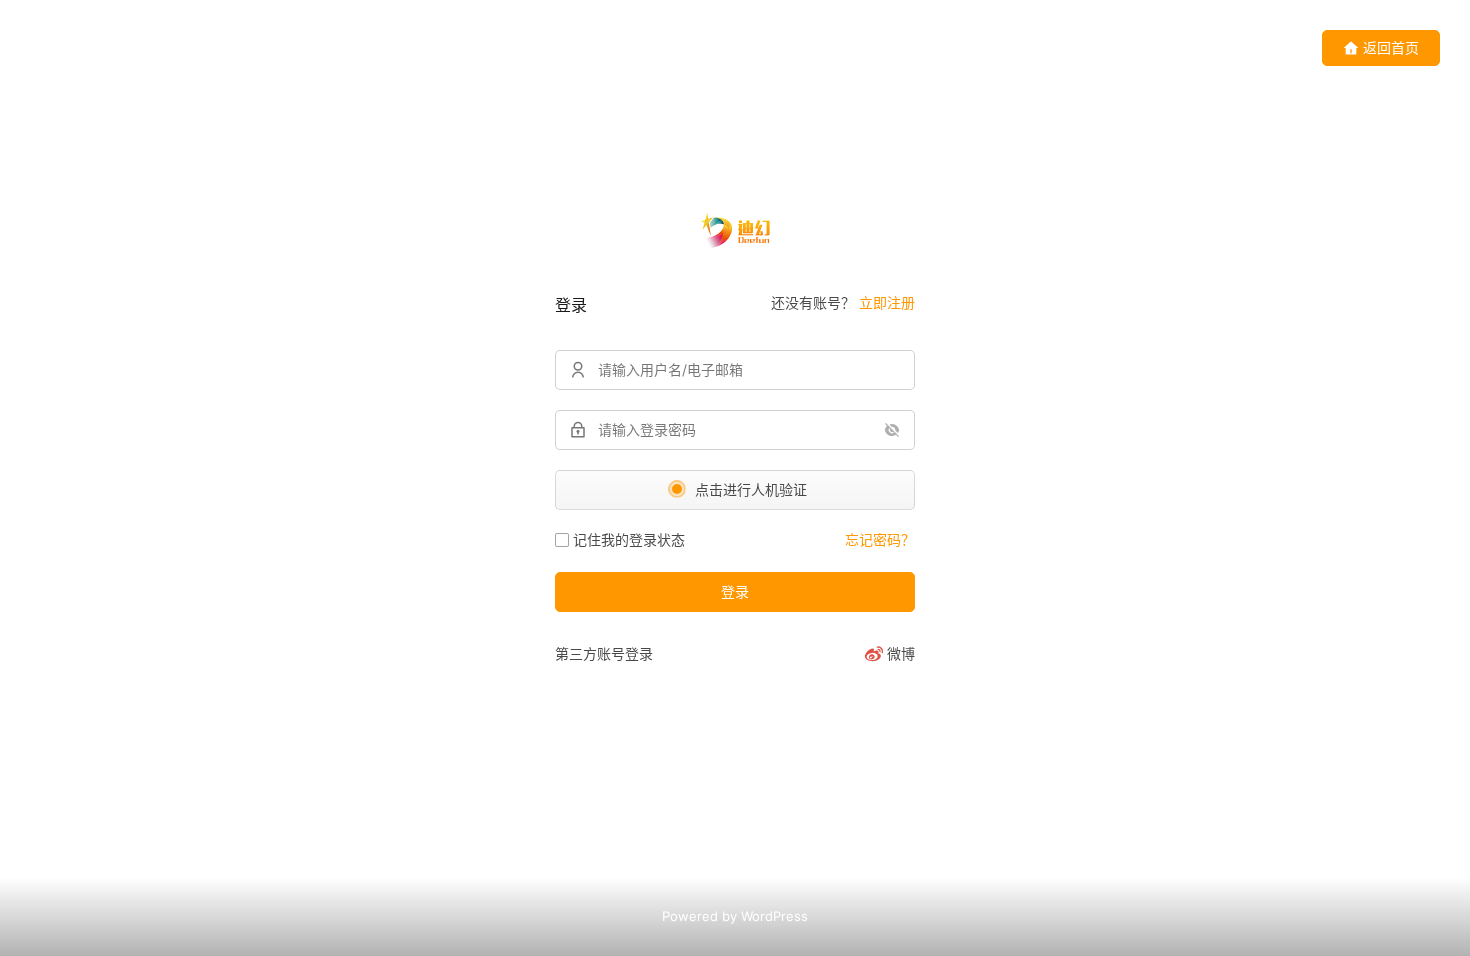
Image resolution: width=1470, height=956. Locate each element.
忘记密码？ (880, 539)
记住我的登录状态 (629, 539)
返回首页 (1391, 47)
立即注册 (887, 302)
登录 (735, 591)
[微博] (889, 654)
